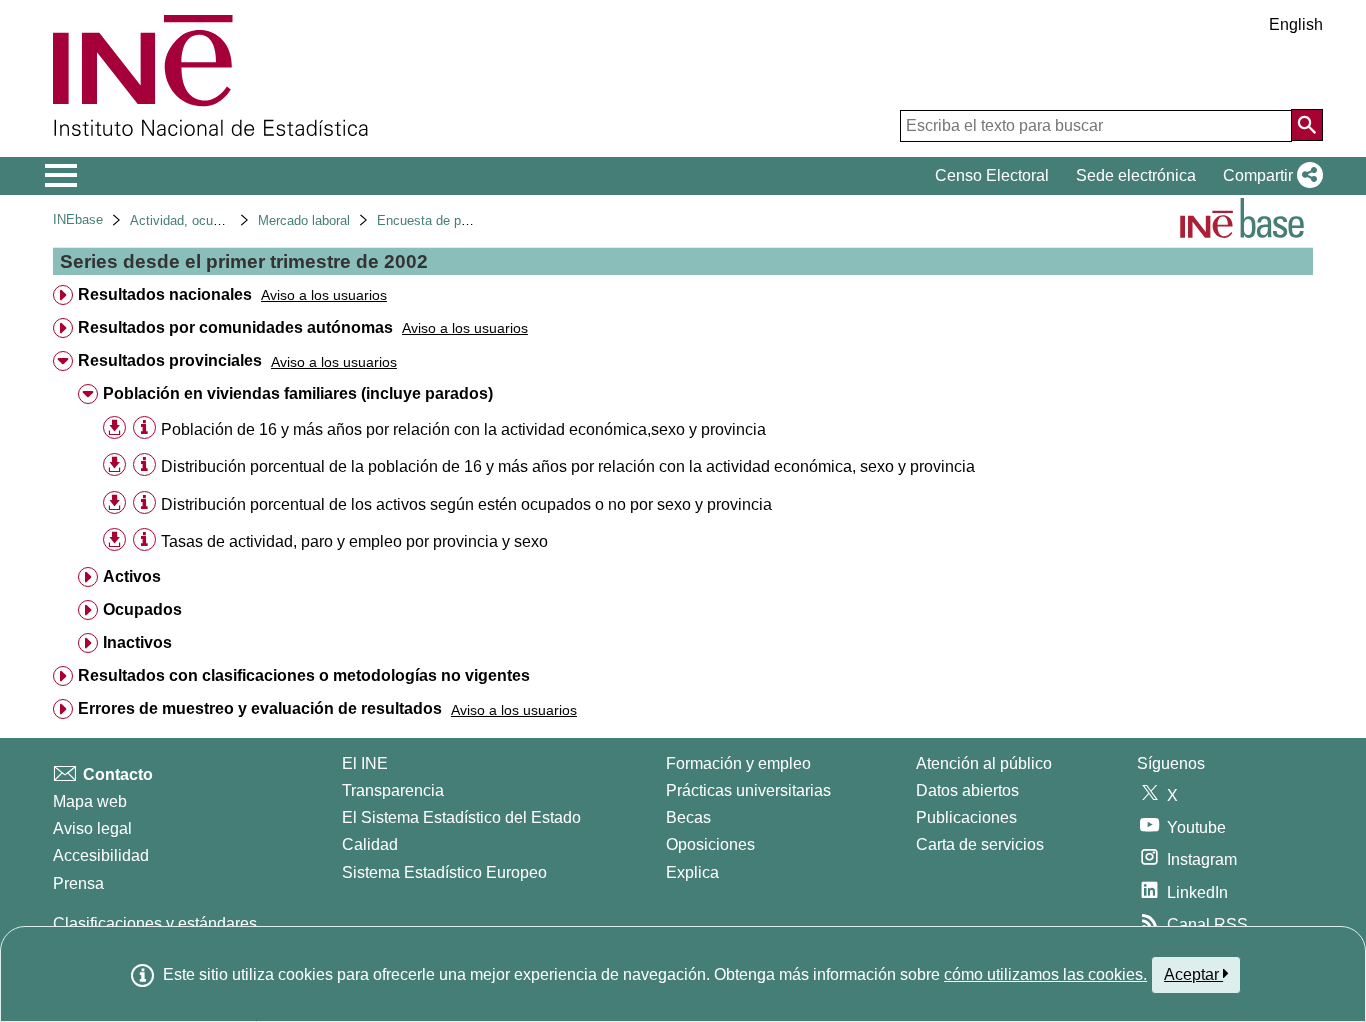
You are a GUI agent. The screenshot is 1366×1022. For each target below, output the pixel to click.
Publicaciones (966, 817)
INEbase (78, 219)
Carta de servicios (980, 844)
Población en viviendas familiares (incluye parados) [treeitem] (298, 393)
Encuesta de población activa (462, 220)
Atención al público (984, 763)
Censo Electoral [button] (992, 175)
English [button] (1296, 24)
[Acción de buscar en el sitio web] (1307, 125)
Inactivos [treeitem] (137, 642)
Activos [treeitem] (132, 576)
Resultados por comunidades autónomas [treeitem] (235, 327)
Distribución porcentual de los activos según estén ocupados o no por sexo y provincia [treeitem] (466, 504)
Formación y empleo (738, 763)
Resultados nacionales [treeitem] (165, 294)
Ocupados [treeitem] (142, 609)
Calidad (370, 844)
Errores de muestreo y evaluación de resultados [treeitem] (260, 708)
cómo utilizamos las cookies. (1045, 974)
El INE (365, 763)
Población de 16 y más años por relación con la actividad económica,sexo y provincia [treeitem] (463, 429)
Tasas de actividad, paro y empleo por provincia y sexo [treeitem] (354, 541)
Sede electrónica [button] (1136, 175)
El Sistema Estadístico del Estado (461, 817)
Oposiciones (710, 844)
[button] (1269, 176)
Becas (688, 817)
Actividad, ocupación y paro (210, 220)
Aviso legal (92, 828)
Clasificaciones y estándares (155, 923)
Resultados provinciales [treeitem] (170, 360)
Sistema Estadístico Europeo (444, 872)
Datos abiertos (967, 790)
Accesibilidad (101, 855)
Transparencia (393, 790)
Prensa (78, 883)
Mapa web (90, 801)
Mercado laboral (304, 220)
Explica (692, 872)
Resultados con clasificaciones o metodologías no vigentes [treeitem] (304, 675)
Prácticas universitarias (748, 790)
